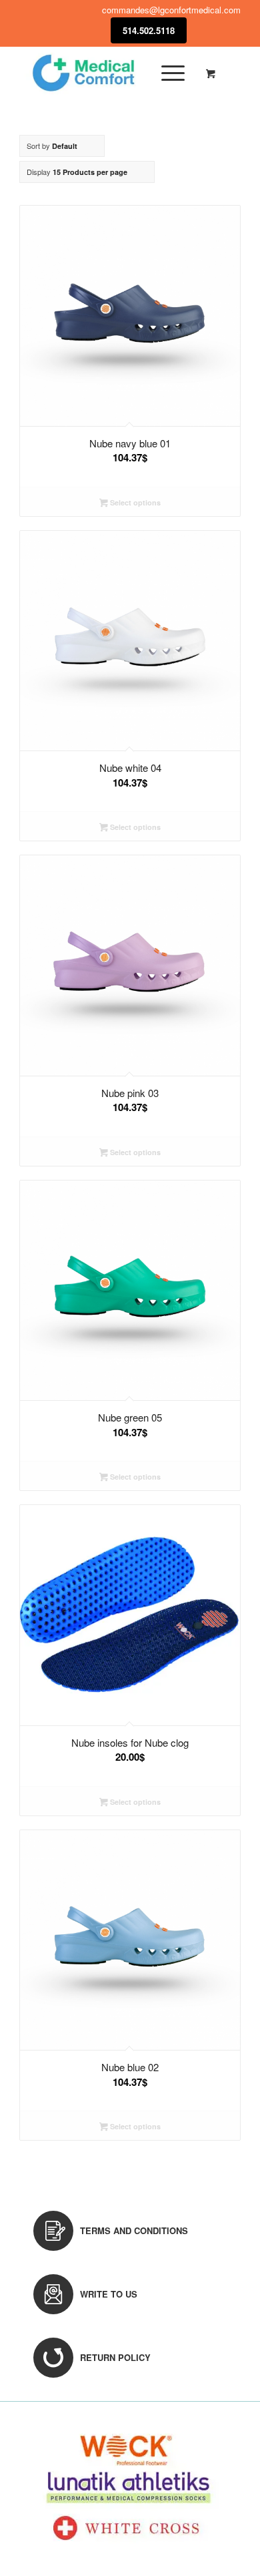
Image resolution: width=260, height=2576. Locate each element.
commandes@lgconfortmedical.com (171, 10)
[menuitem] (171, 73)
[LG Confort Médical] (108, 73)
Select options (134, 502)
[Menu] (166, 73)
